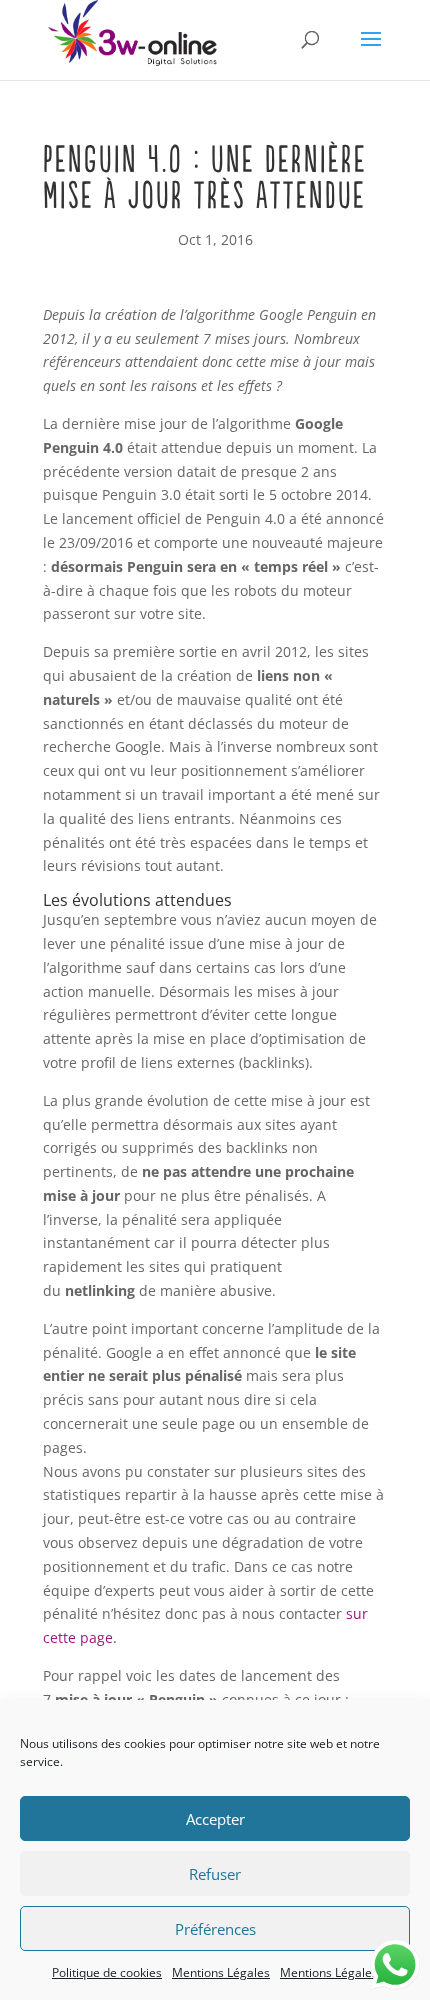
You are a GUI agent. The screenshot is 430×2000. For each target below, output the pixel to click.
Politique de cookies (107, 1972)
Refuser (215, 1874)
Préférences (215, 1929)
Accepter (215, 1819)
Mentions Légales (221, 1972)
